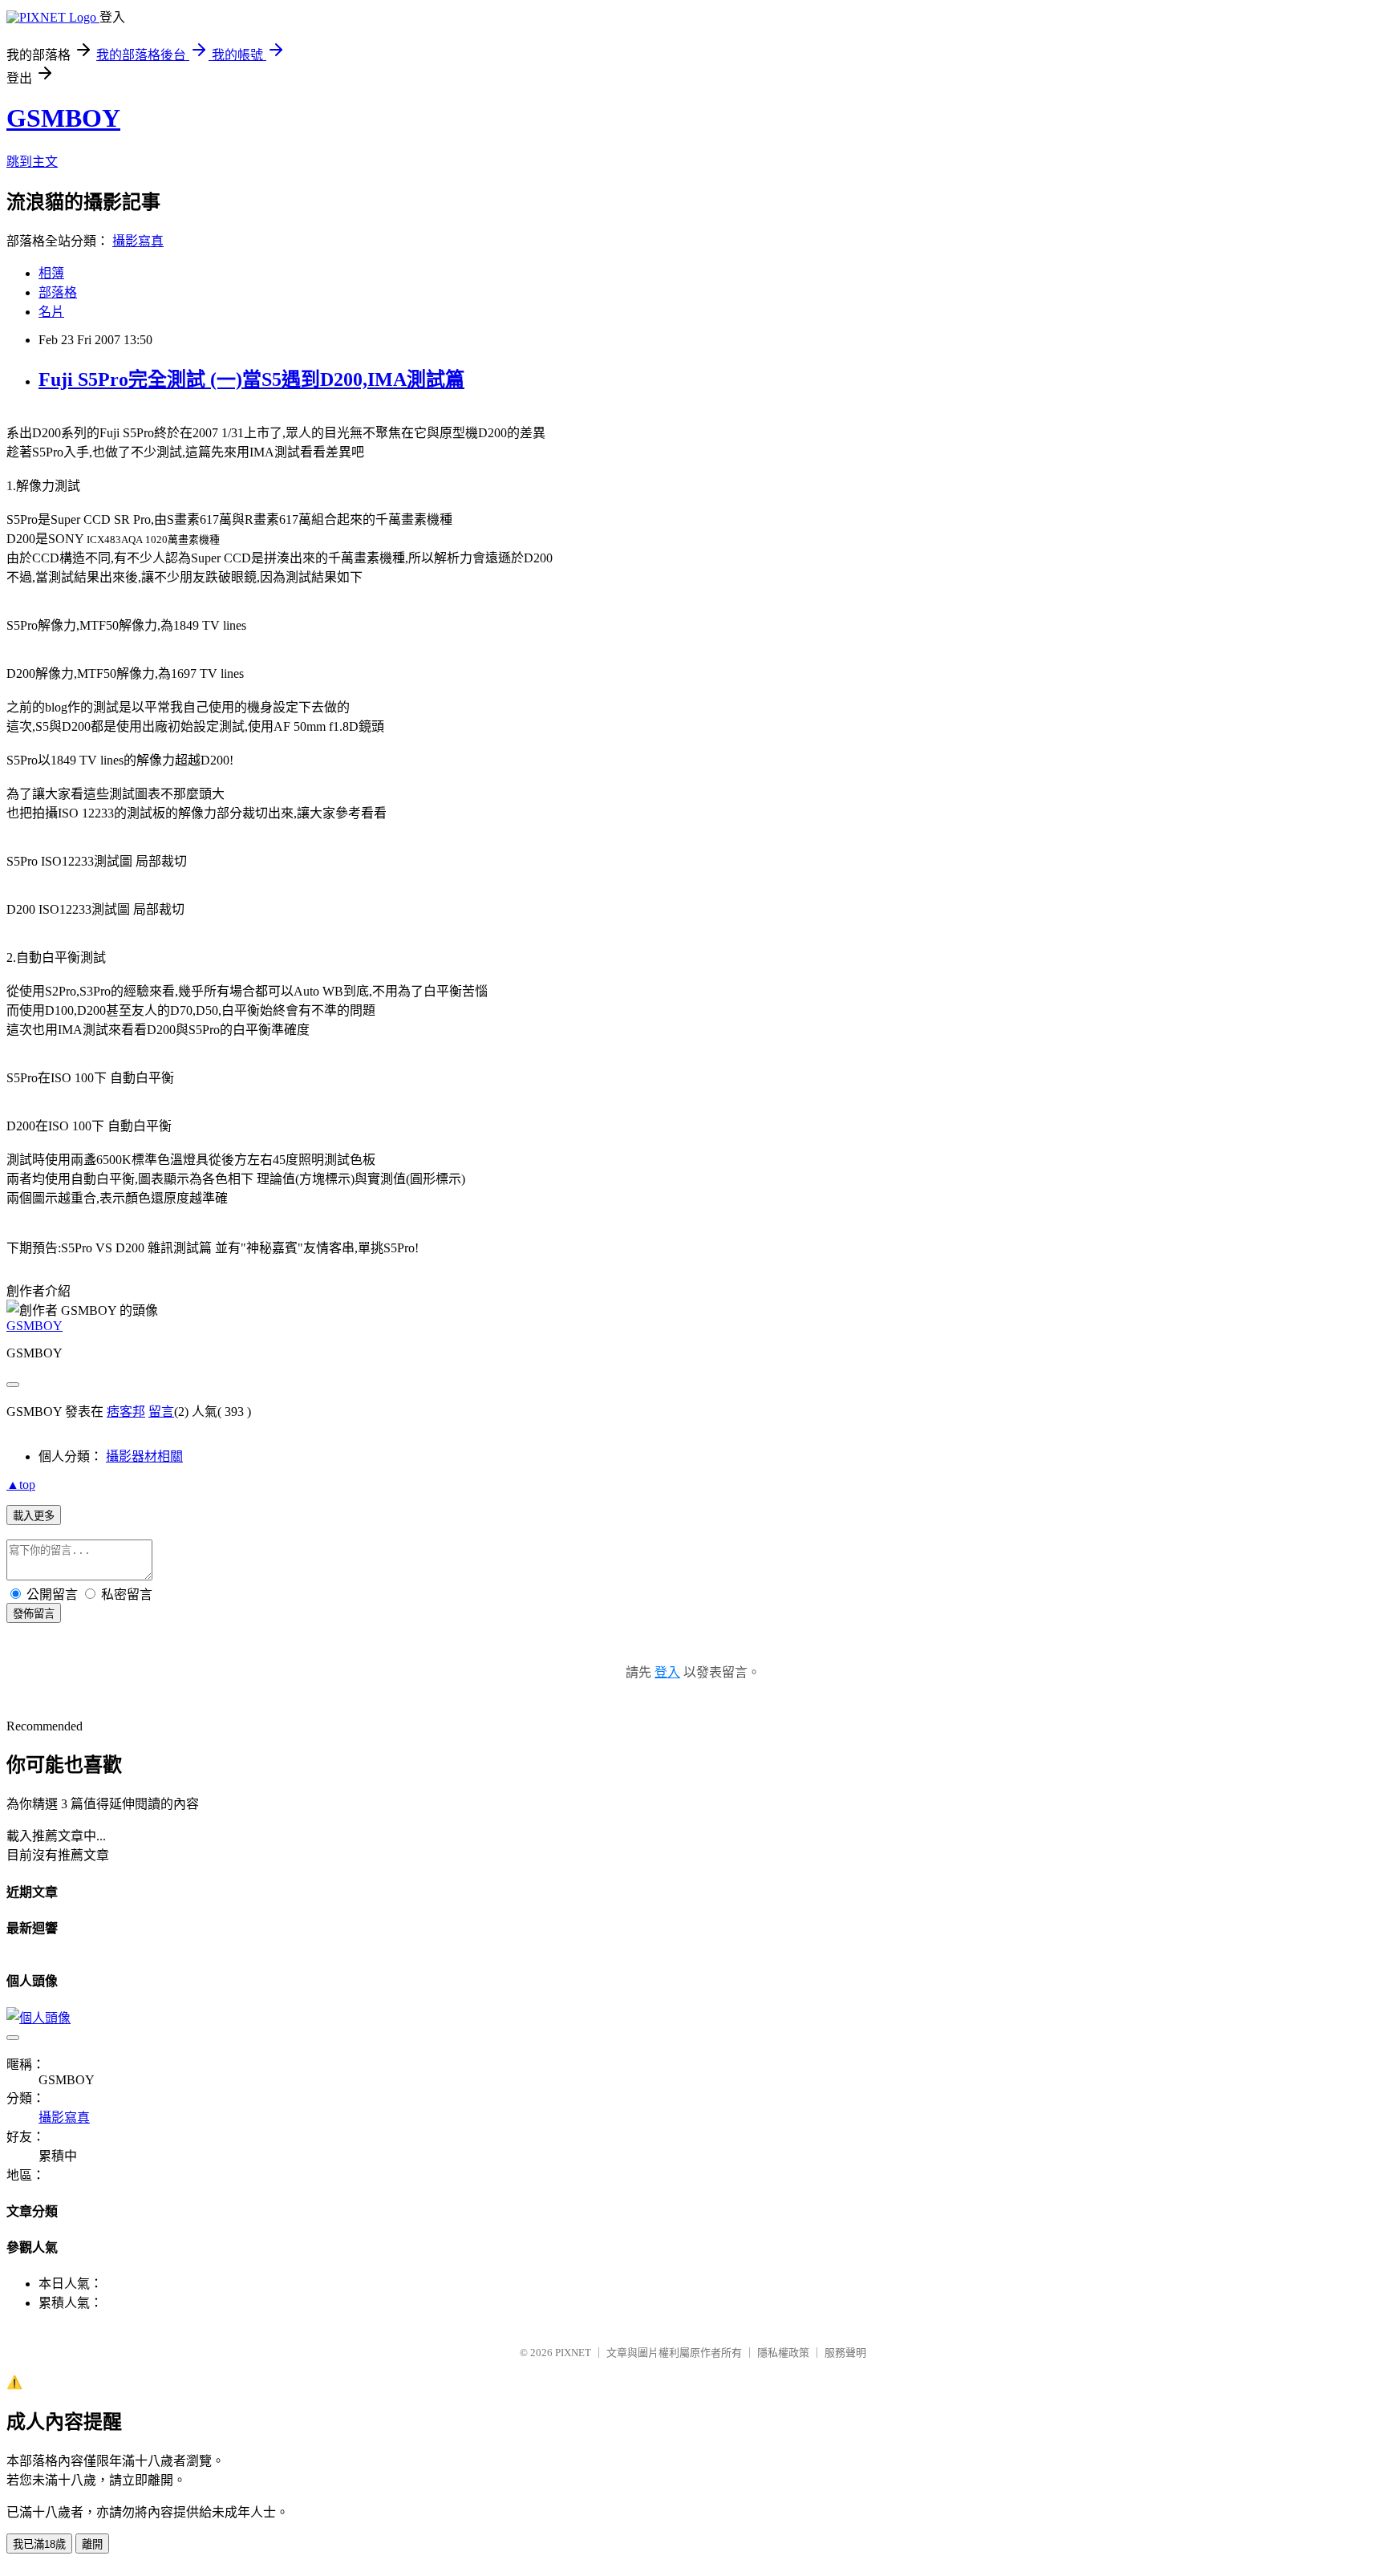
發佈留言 (34, 1614)
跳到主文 (32, 162)
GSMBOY (63, 118)
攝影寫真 (138, 241)
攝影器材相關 (144, 1456)
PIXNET (573, 2353)
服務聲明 (845, 2353)
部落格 (58, 292)
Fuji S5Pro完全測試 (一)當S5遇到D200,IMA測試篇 (251, 379)
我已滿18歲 (39, 2544)
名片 (51, 312)
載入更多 (34, 1516)
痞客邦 (126, 1412)
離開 (92, 2544)
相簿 (51, 273)
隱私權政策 (783, 2353)
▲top (21, 1485)
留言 (161, 1412)
